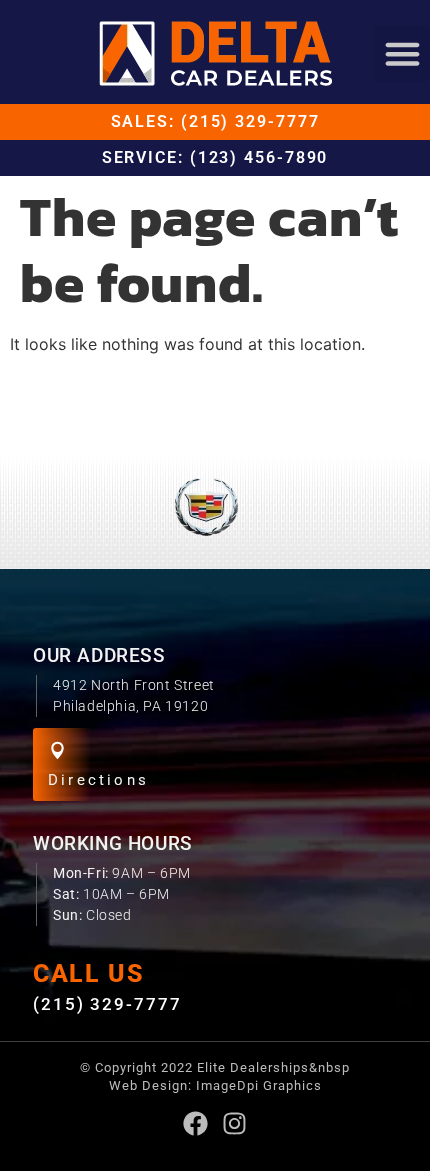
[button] (402, 53)
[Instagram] (234, 1123)
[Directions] (57, 750)
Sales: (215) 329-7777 (215, 121)
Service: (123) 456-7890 (215, 157)
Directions (98, 780)
